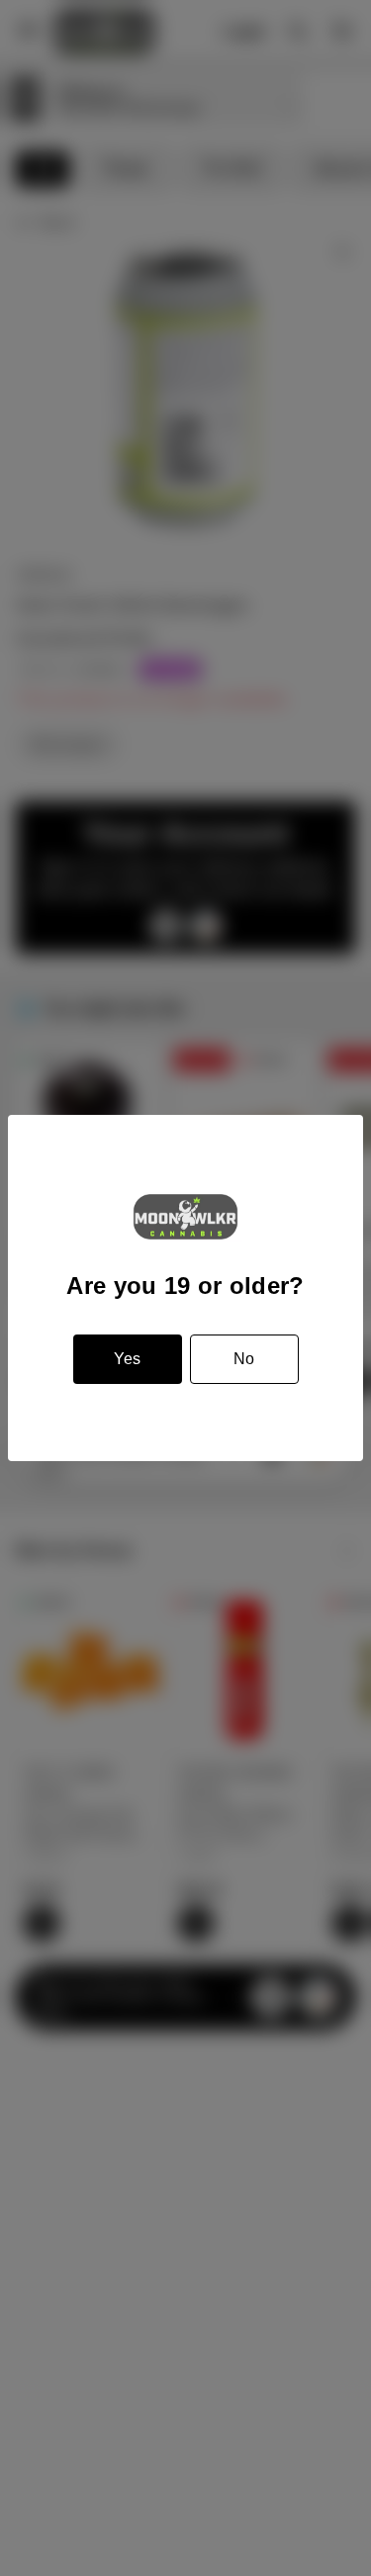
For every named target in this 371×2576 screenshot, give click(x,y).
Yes (127, 1359)
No (244, 1359)
